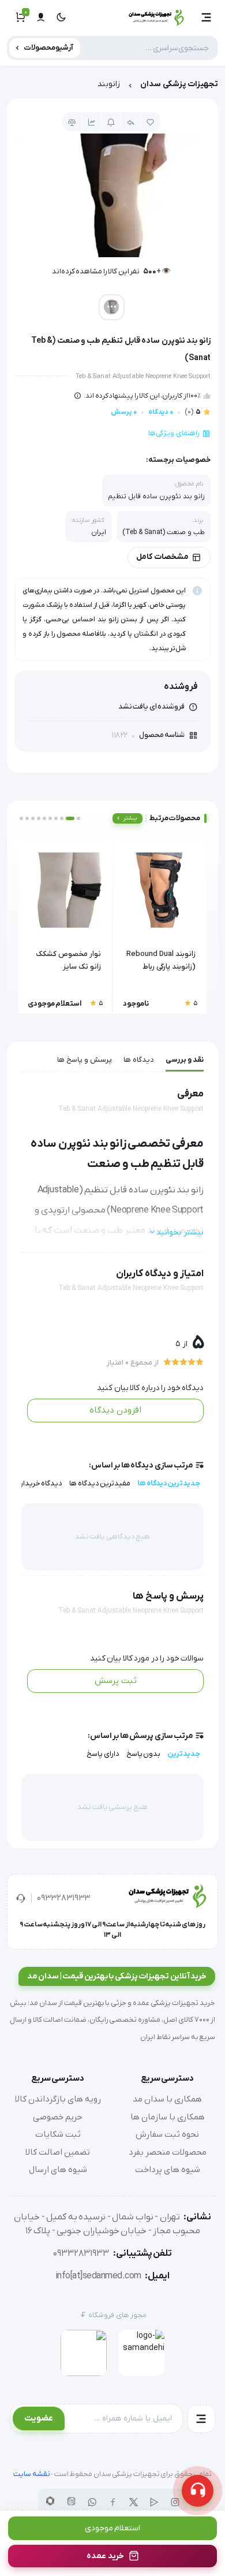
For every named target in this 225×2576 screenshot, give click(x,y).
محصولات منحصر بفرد (168, 2152)
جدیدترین (184, 1754)
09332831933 (63, 1898)
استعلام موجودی (113, 2528)
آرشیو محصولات (49, 48)
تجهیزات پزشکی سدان (179, 84)
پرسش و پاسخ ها (85, 1060)
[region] (112, 87)
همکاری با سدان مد (167, 2099)
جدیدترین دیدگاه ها (169, 1483)
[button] (207, 17)
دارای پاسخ (103, 1754)
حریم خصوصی (58, 2117)
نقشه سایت (32, 2474)
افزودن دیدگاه (115, 1410)
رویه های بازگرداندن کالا (58, 2099)
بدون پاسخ (144, 1754)
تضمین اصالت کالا (58, 2152)
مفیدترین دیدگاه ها (100, 1483)
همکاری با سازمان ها (168, 2117)
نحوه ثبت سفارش (167, 2134)
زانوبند (109, 84)
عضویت (39, 2418)
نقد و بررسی (185, 1060)
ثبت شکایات (58, 2134)
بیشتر (130, 818)
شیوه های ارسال (58, 2170)
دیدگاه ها (139, 1060)
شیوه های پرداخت (168, 2170)
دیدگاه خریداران (38, 1483)
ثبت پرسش (116, 1681)
